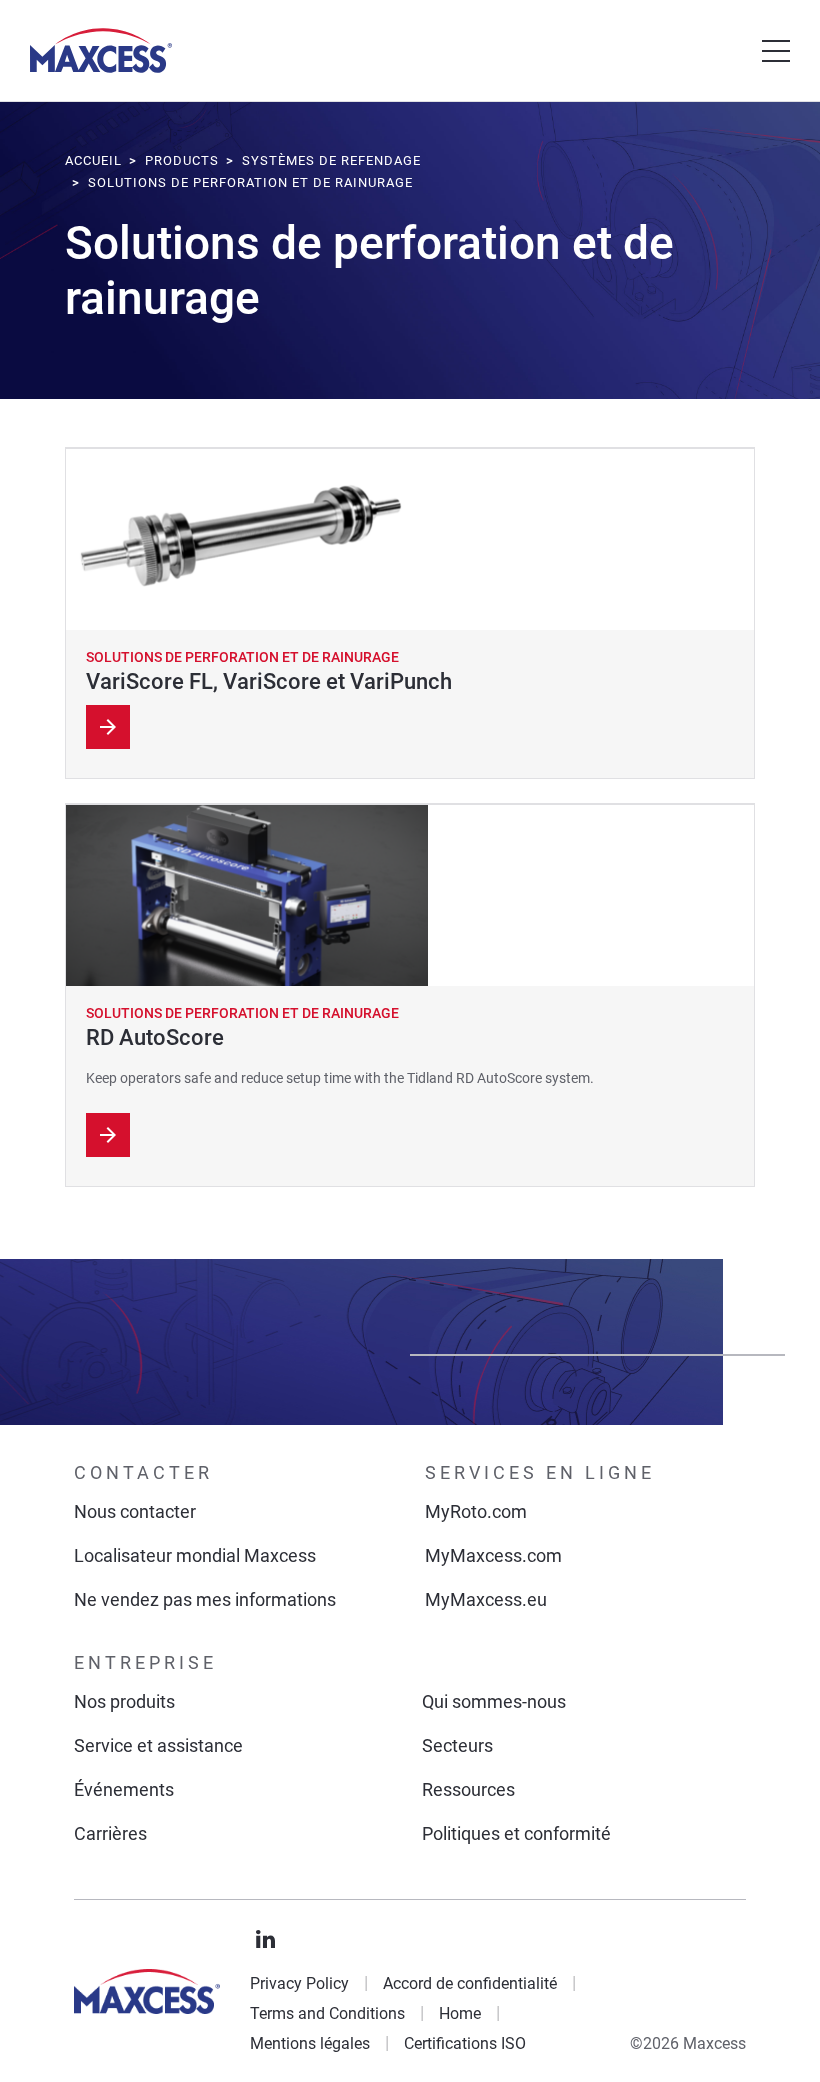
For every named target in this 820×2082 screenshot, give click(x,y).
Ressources (468, 1789)
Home (460, 2013)
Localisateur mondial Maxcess (195, 1555)
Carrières (110, 1833)
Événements (124, 1789)
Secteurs (457, 1745)
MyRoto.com (476, 1511)
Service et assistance (158, 1745)
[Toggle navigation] (776, 51)
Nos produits (124, 1701)
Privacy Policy (299, 1983)
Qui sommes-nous (494, 1701)
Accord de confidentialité (470, 1983)
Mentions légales (310, 2043)
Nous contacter (135, 1511)
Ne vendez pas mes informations (205, 1599)
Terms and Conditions (327, 2013)
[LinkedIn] (266, 1940)
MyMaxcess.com (493, 1555)
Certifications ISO (465, 2043)
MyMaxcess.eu (486, 1599)
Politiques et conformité (516, 1833)
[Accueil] (101, 50)
